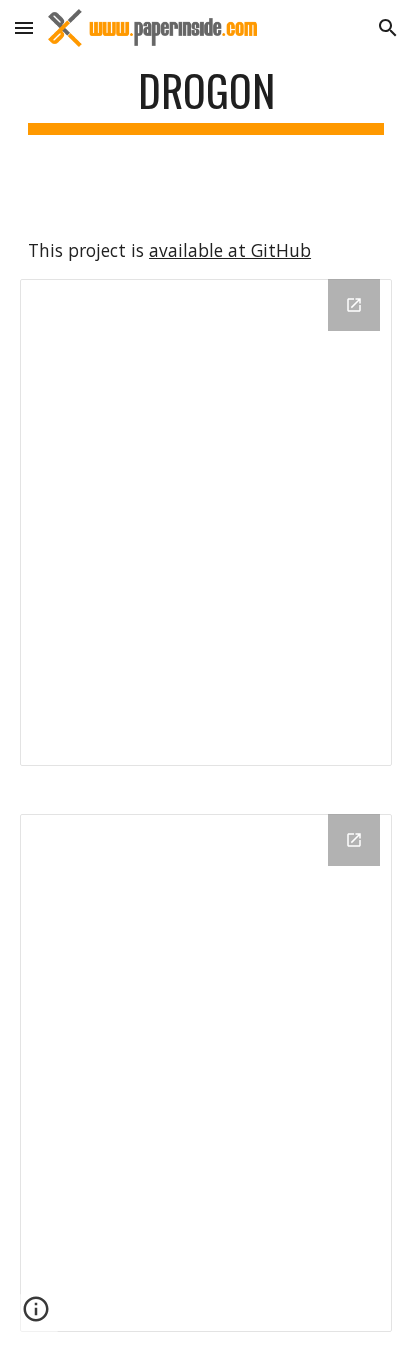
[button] (24, 27)
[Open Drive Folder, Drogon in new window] (354, 305)
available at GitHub (230, 250)
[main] (206, 99)
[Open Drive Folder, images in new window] (354, 840)
